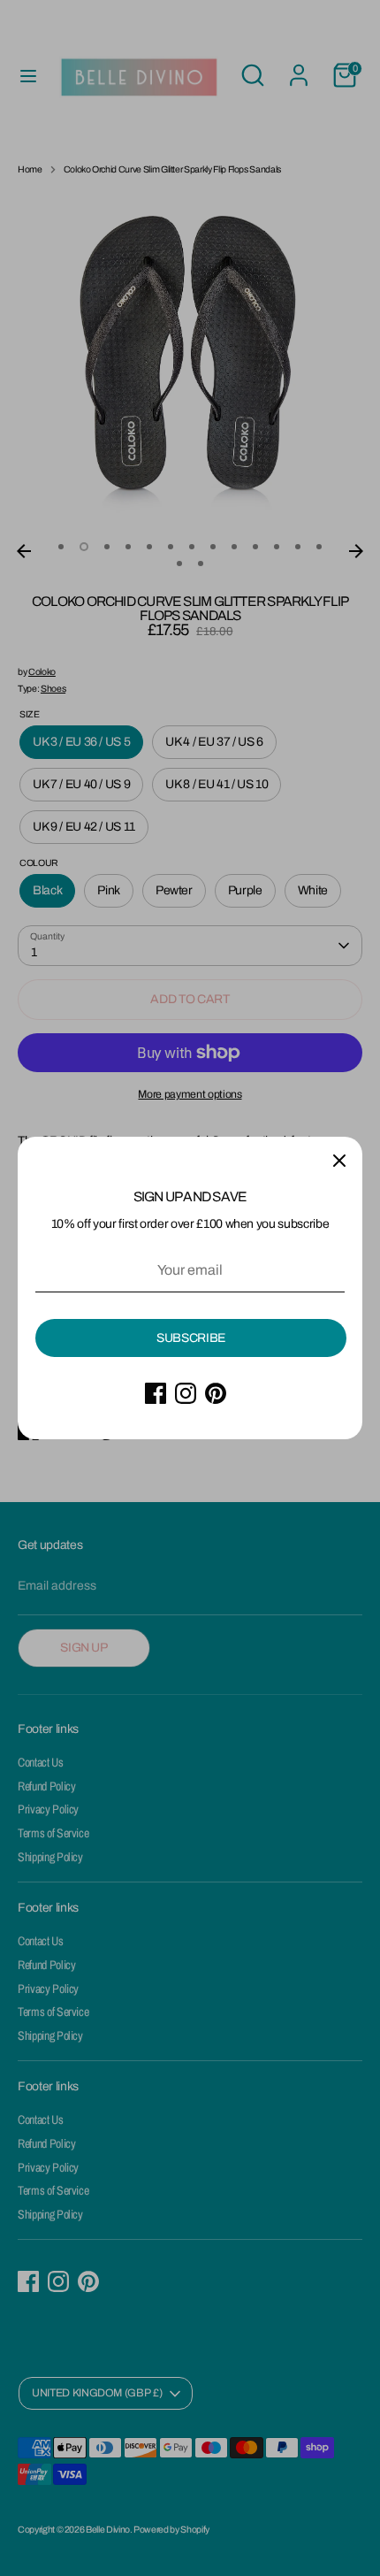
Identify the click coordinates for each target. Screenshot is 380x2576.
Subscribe (191, 1338)
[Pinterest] (216, 1393)
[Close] (339, 1160)
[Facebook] (156, 1393)
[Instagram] (186, 1393)
